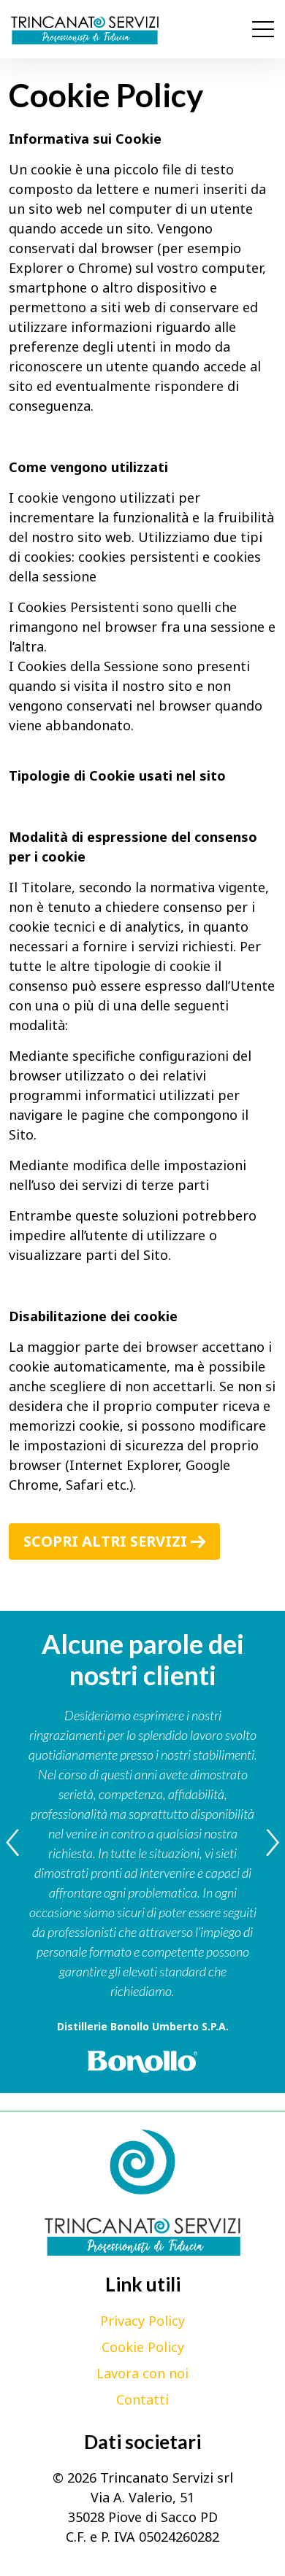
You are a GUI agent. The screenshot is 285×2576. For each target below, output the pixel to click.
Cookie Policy (143, 2346)
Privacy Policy (142, 2320)
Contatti (142, 2399)
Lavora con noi (142, 2372)
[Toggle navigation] (263, 29)
